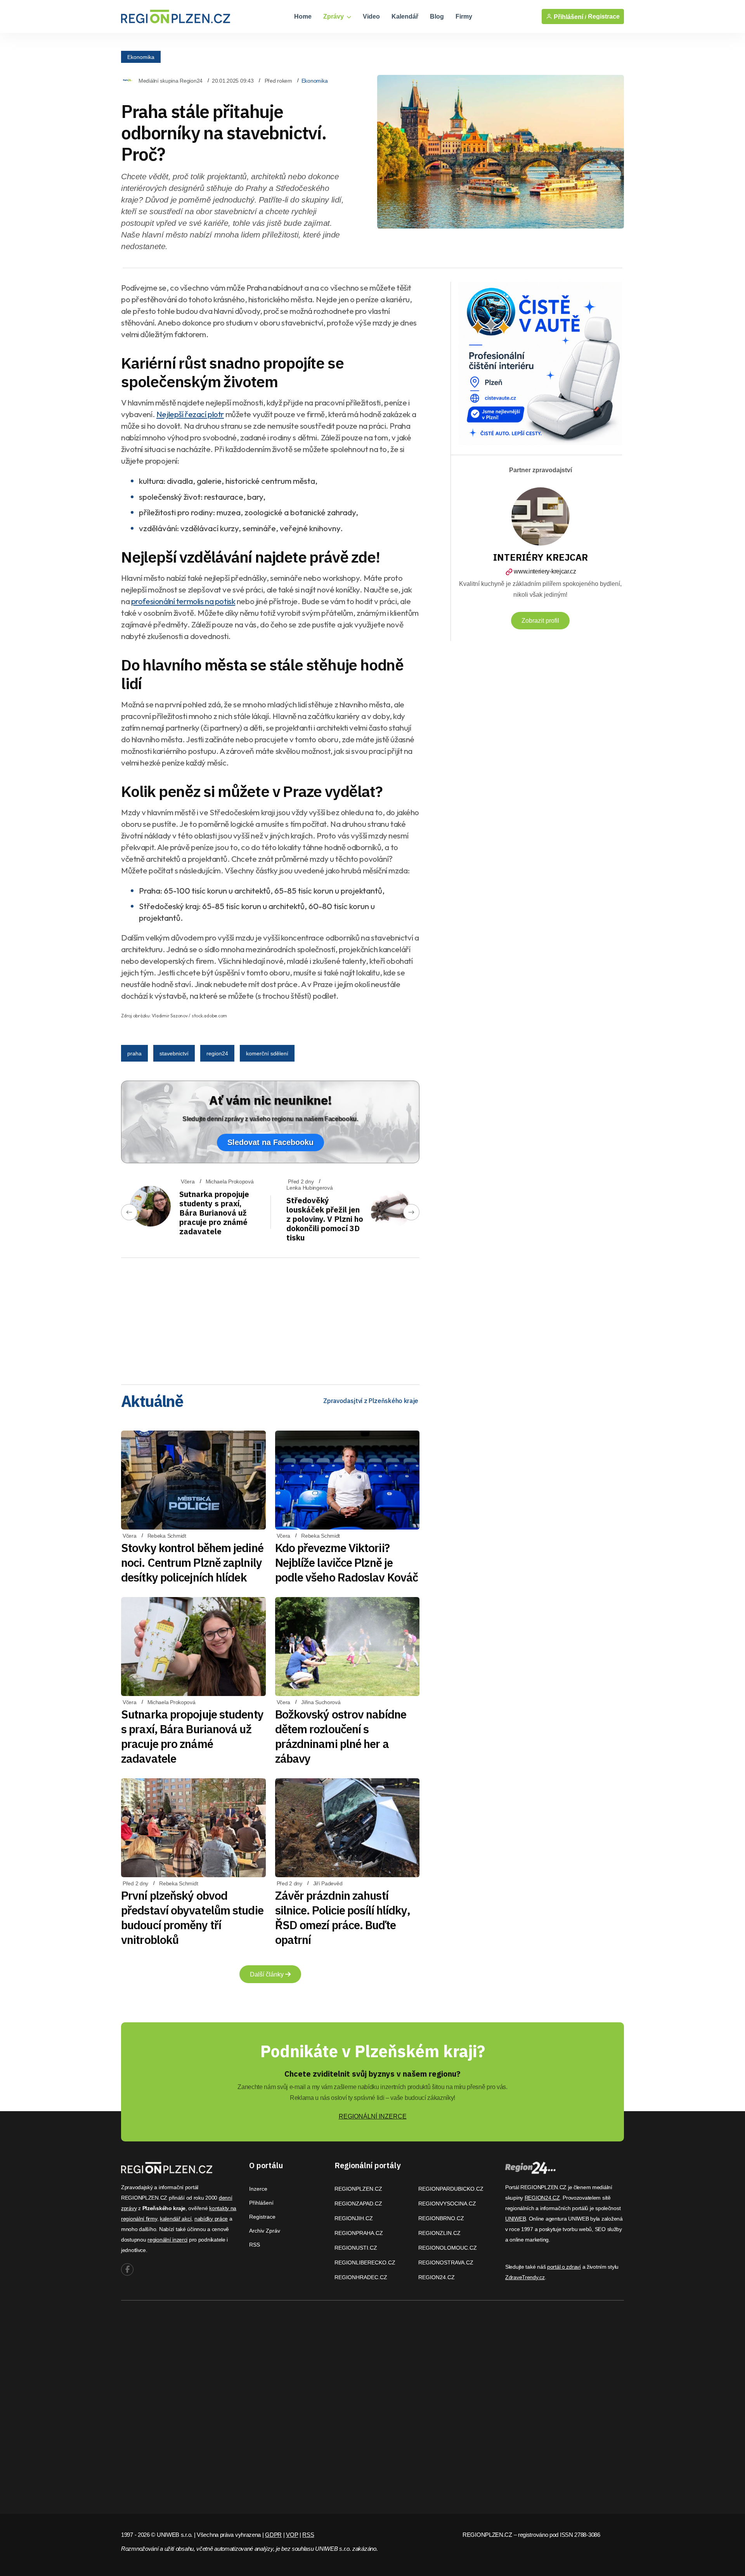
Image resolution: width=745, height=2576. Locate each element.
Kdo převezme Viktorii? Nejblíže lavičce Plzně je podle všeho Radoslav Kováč (347, 1562)
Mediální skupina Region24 (171, 81)
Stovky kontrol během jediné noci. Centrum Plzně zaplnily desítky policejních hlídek (192, 1562)
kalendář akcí (176, 2219)
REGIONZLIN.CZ (439, 2233)
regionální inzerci (167, 2240)
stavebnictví (174, 1053)
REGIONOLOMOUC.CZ (448, 2248)
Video (371, 16)
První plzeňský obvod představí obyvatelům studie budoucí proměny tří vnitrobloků (192, 1917)
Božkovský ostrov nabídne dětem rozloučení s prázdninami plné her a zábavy (341, 1736)
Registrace (604, 16)
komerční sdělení (267, 1053)
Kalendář (405, 16)
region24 (217, 1053)
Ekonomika (141, 57)
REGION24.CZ (437, 2277)
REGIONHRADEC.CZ (361, 2277)
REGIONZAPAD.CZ (358, 2204)
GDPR (273, 2535)
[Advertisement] (270, 1318)
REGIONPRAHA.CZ (359, 2233)
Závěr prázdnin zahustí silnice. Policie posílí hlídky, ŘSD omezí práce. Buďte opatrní (343, 1917)
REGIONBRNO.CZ (441, 2218)
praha (134, 1053)
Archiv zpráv (265, 2231)
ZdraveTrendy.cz (525, 2277)
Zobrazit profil (540, 621)
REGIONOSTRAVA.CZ (446, 2262)
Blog (437, 16)
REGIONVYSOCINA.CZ (447, 2204)
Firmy (464, 16)
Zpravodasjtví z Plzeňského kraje (371, 1401)
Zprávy (334, 16)
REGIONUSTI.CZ (356, 2248)
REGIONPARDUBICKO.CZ (451, 2189)
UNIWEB (515, 2219)
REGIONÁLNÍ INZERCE (373, 2116)
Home (303, 16)
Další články (268, 1974)
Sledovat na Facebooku (270, 1142)
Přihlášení (261, 2203)
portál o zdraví (564, 2267)
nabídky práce (211, 2219)
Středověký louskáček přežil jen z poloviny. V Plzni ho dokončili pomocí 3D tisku (325, 1219)
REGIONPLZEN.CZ (358, 2189)
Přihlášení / (569, 17)
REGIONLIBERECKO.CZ (365, 2262)
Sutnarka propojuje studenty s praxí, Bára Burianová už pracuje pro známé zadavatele (214, 1213)
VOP (292, 2535)
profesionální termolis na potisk (183, 601)
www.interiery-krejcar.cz (545, 571)
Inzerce (258, 2189)
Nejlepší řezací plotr (190, 414)
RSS (255, 2245)
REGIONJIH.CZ (354, 2218)
